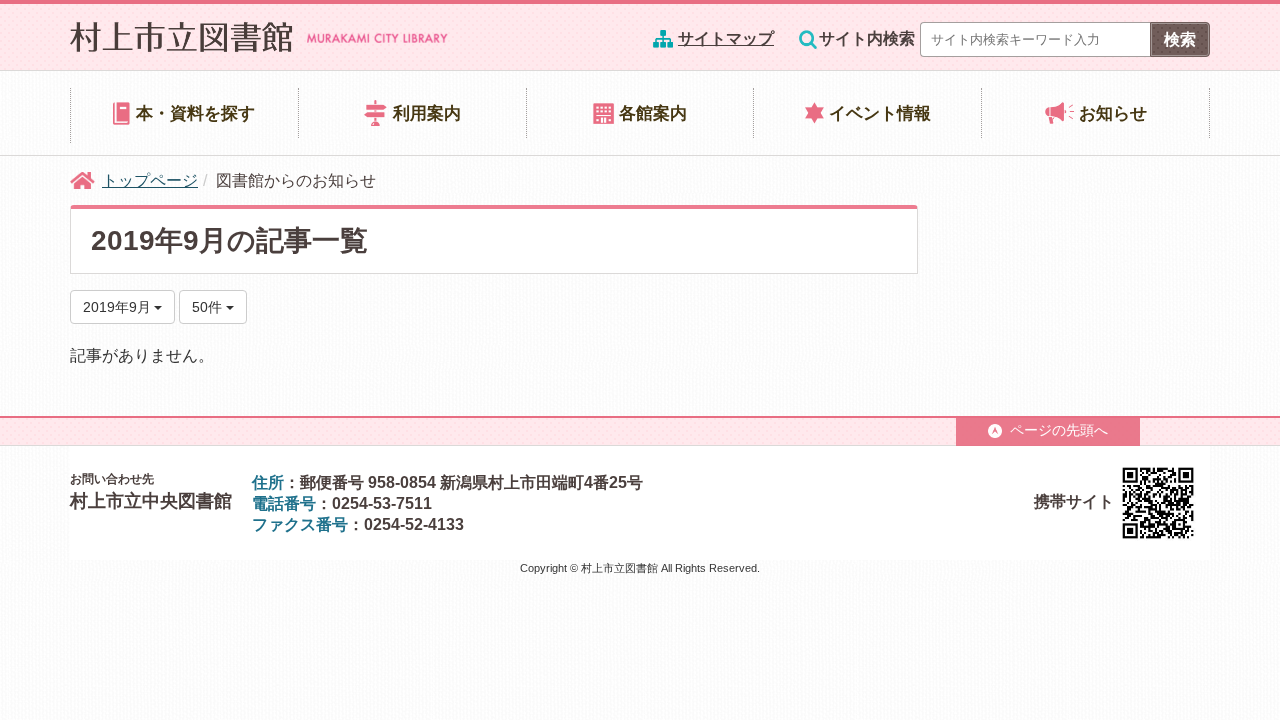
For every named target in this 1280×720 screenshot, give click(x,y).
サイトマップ (726, 38)
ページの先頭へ (1059, 430)
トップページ (150, 180)
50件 (209, 307)
